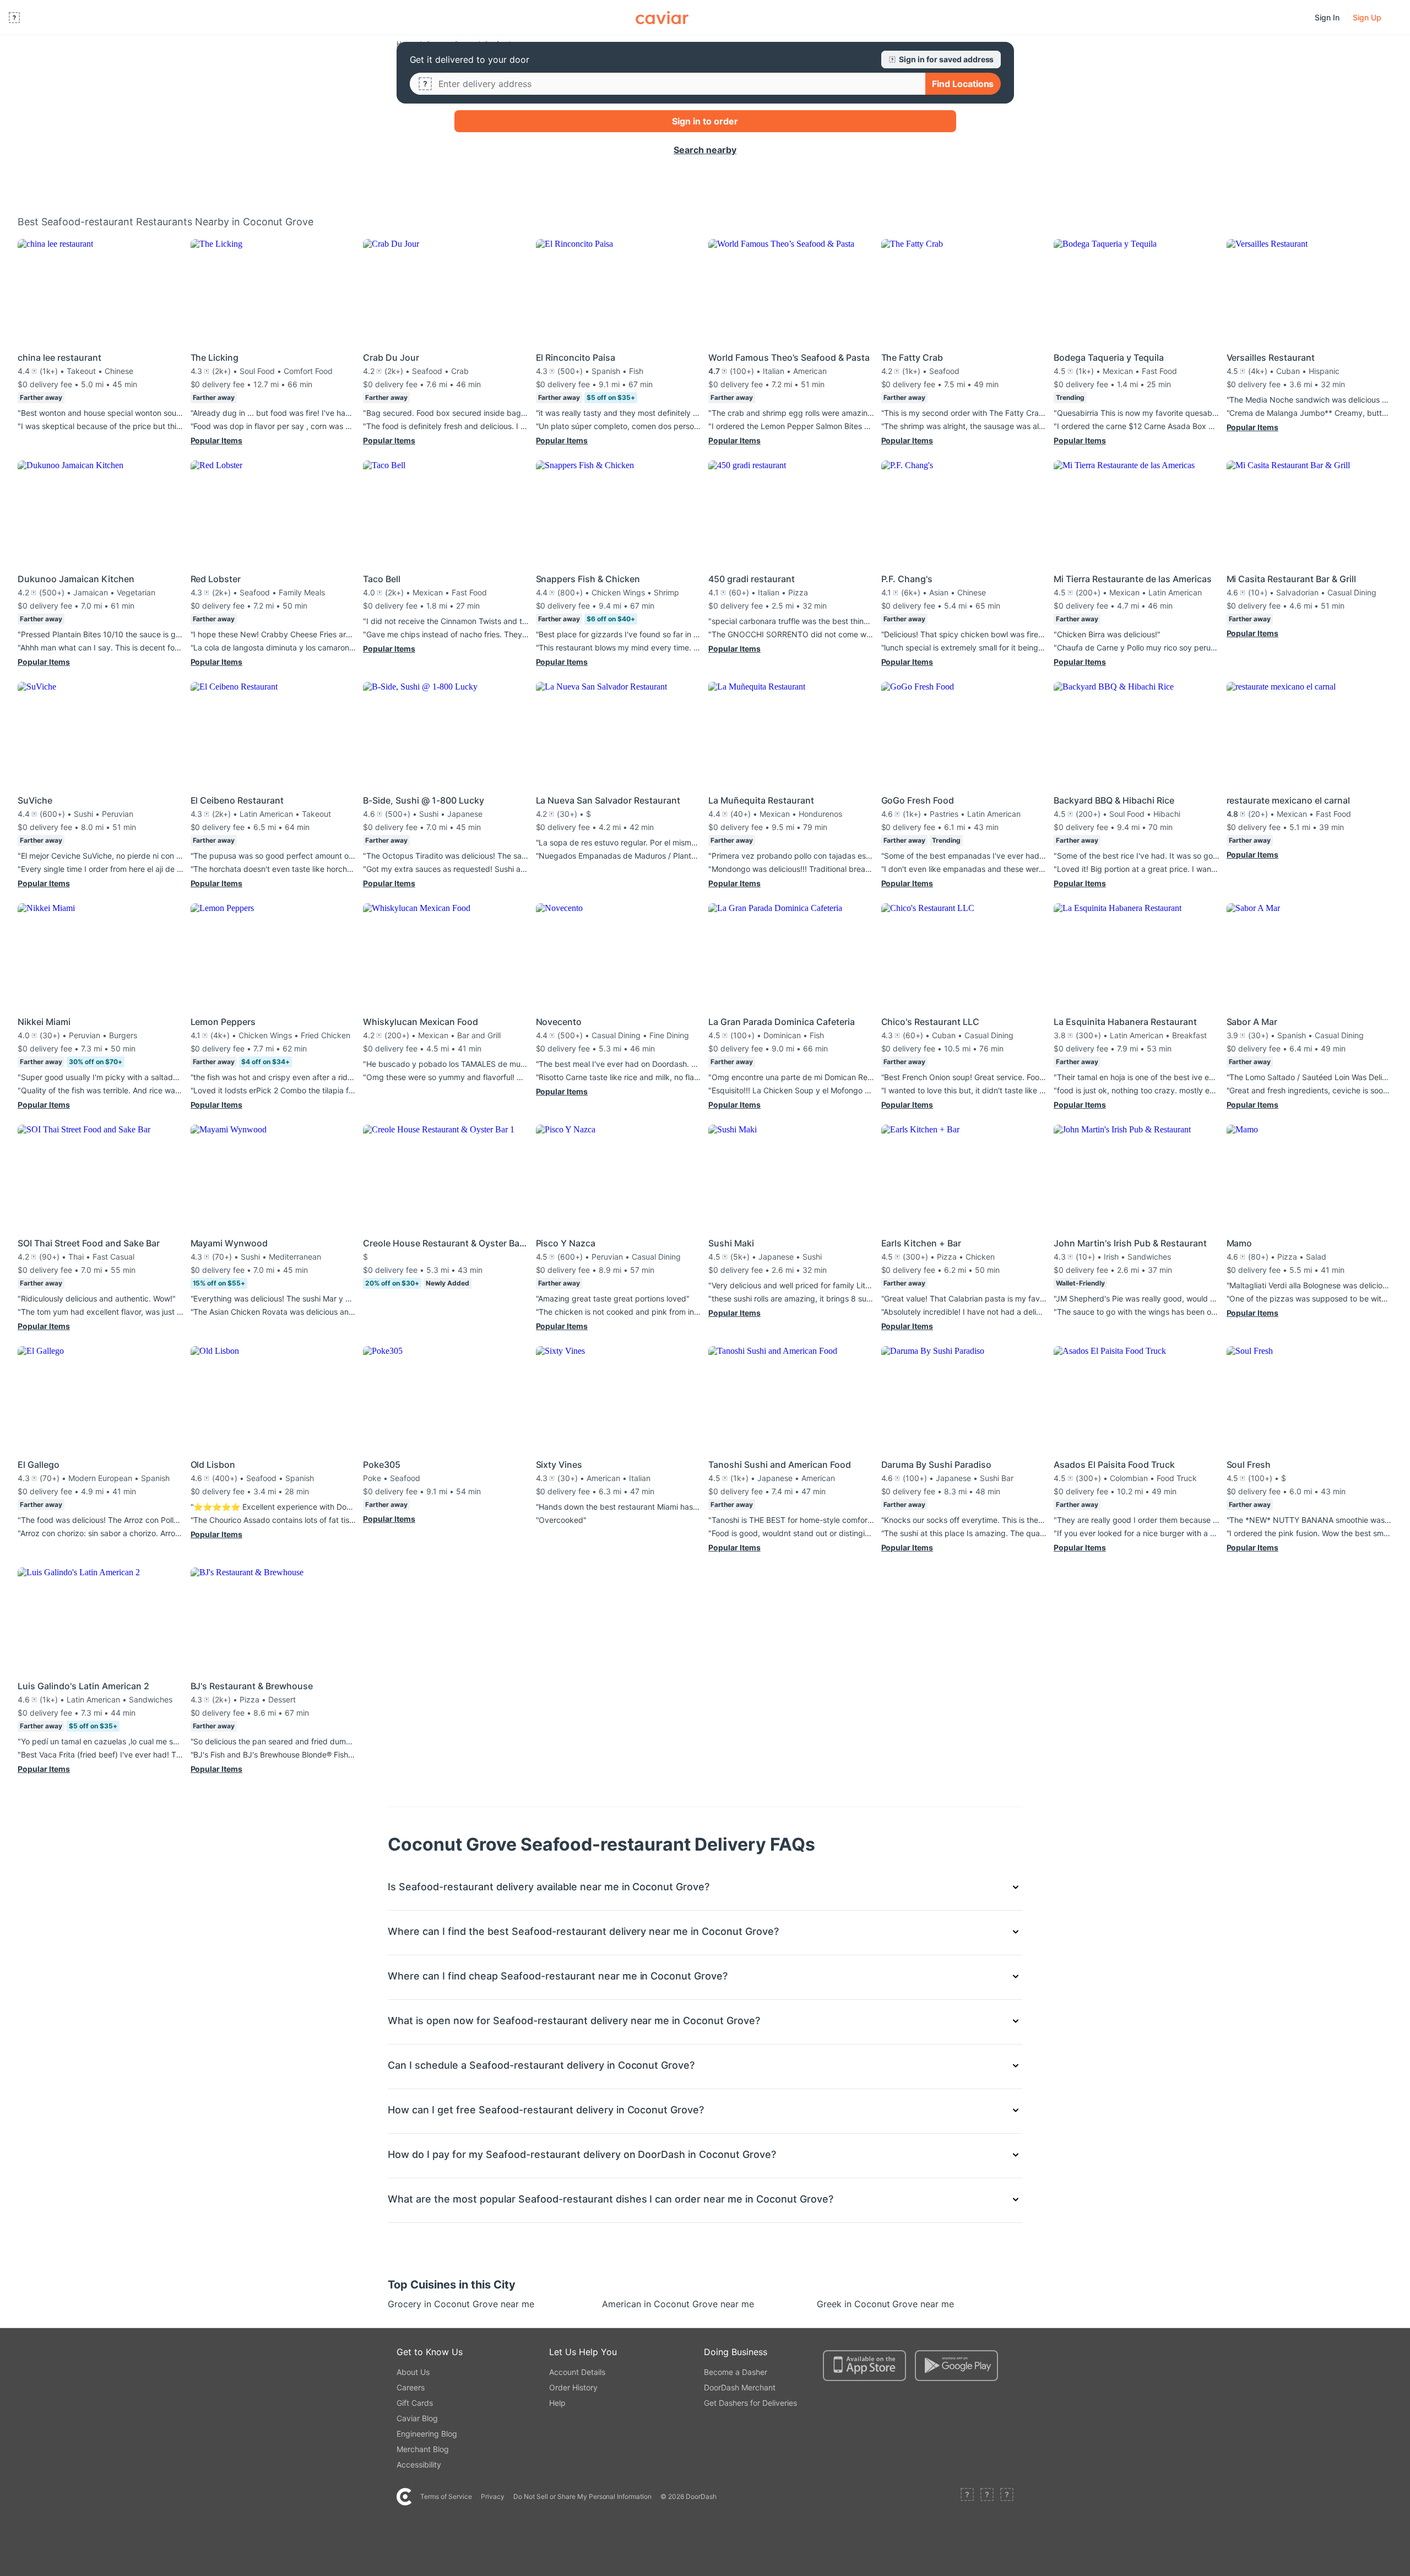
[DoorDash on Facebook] (967, 2497)
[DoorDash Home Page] (662, 18)
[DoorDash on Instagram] (1007, 2497)
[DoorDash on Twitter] (987, 2497)
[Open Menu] (14, 18)
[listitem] (422, 2304)
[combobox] (677, 84)
